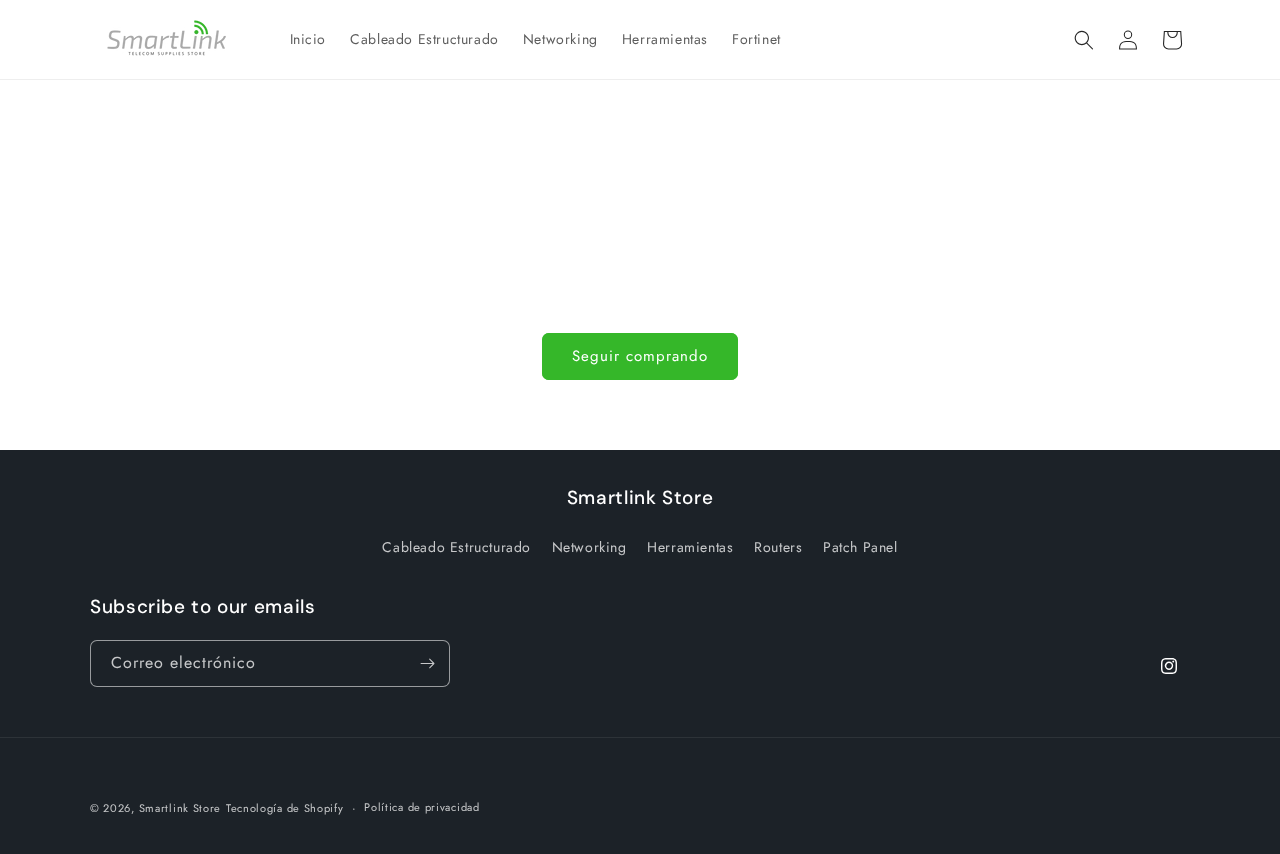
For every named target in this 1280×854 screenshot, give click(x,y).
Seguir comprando (640, 356)
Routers (778, 547)
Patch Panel (860, 547)
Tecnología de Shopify (285, 808)
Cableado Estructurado (456, 547)
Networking (589, 547)
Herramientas (690, 547)
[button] (1084, 40)
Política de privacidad (421, 807)
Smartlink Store (180, 808)
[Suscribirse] (427, 663)
